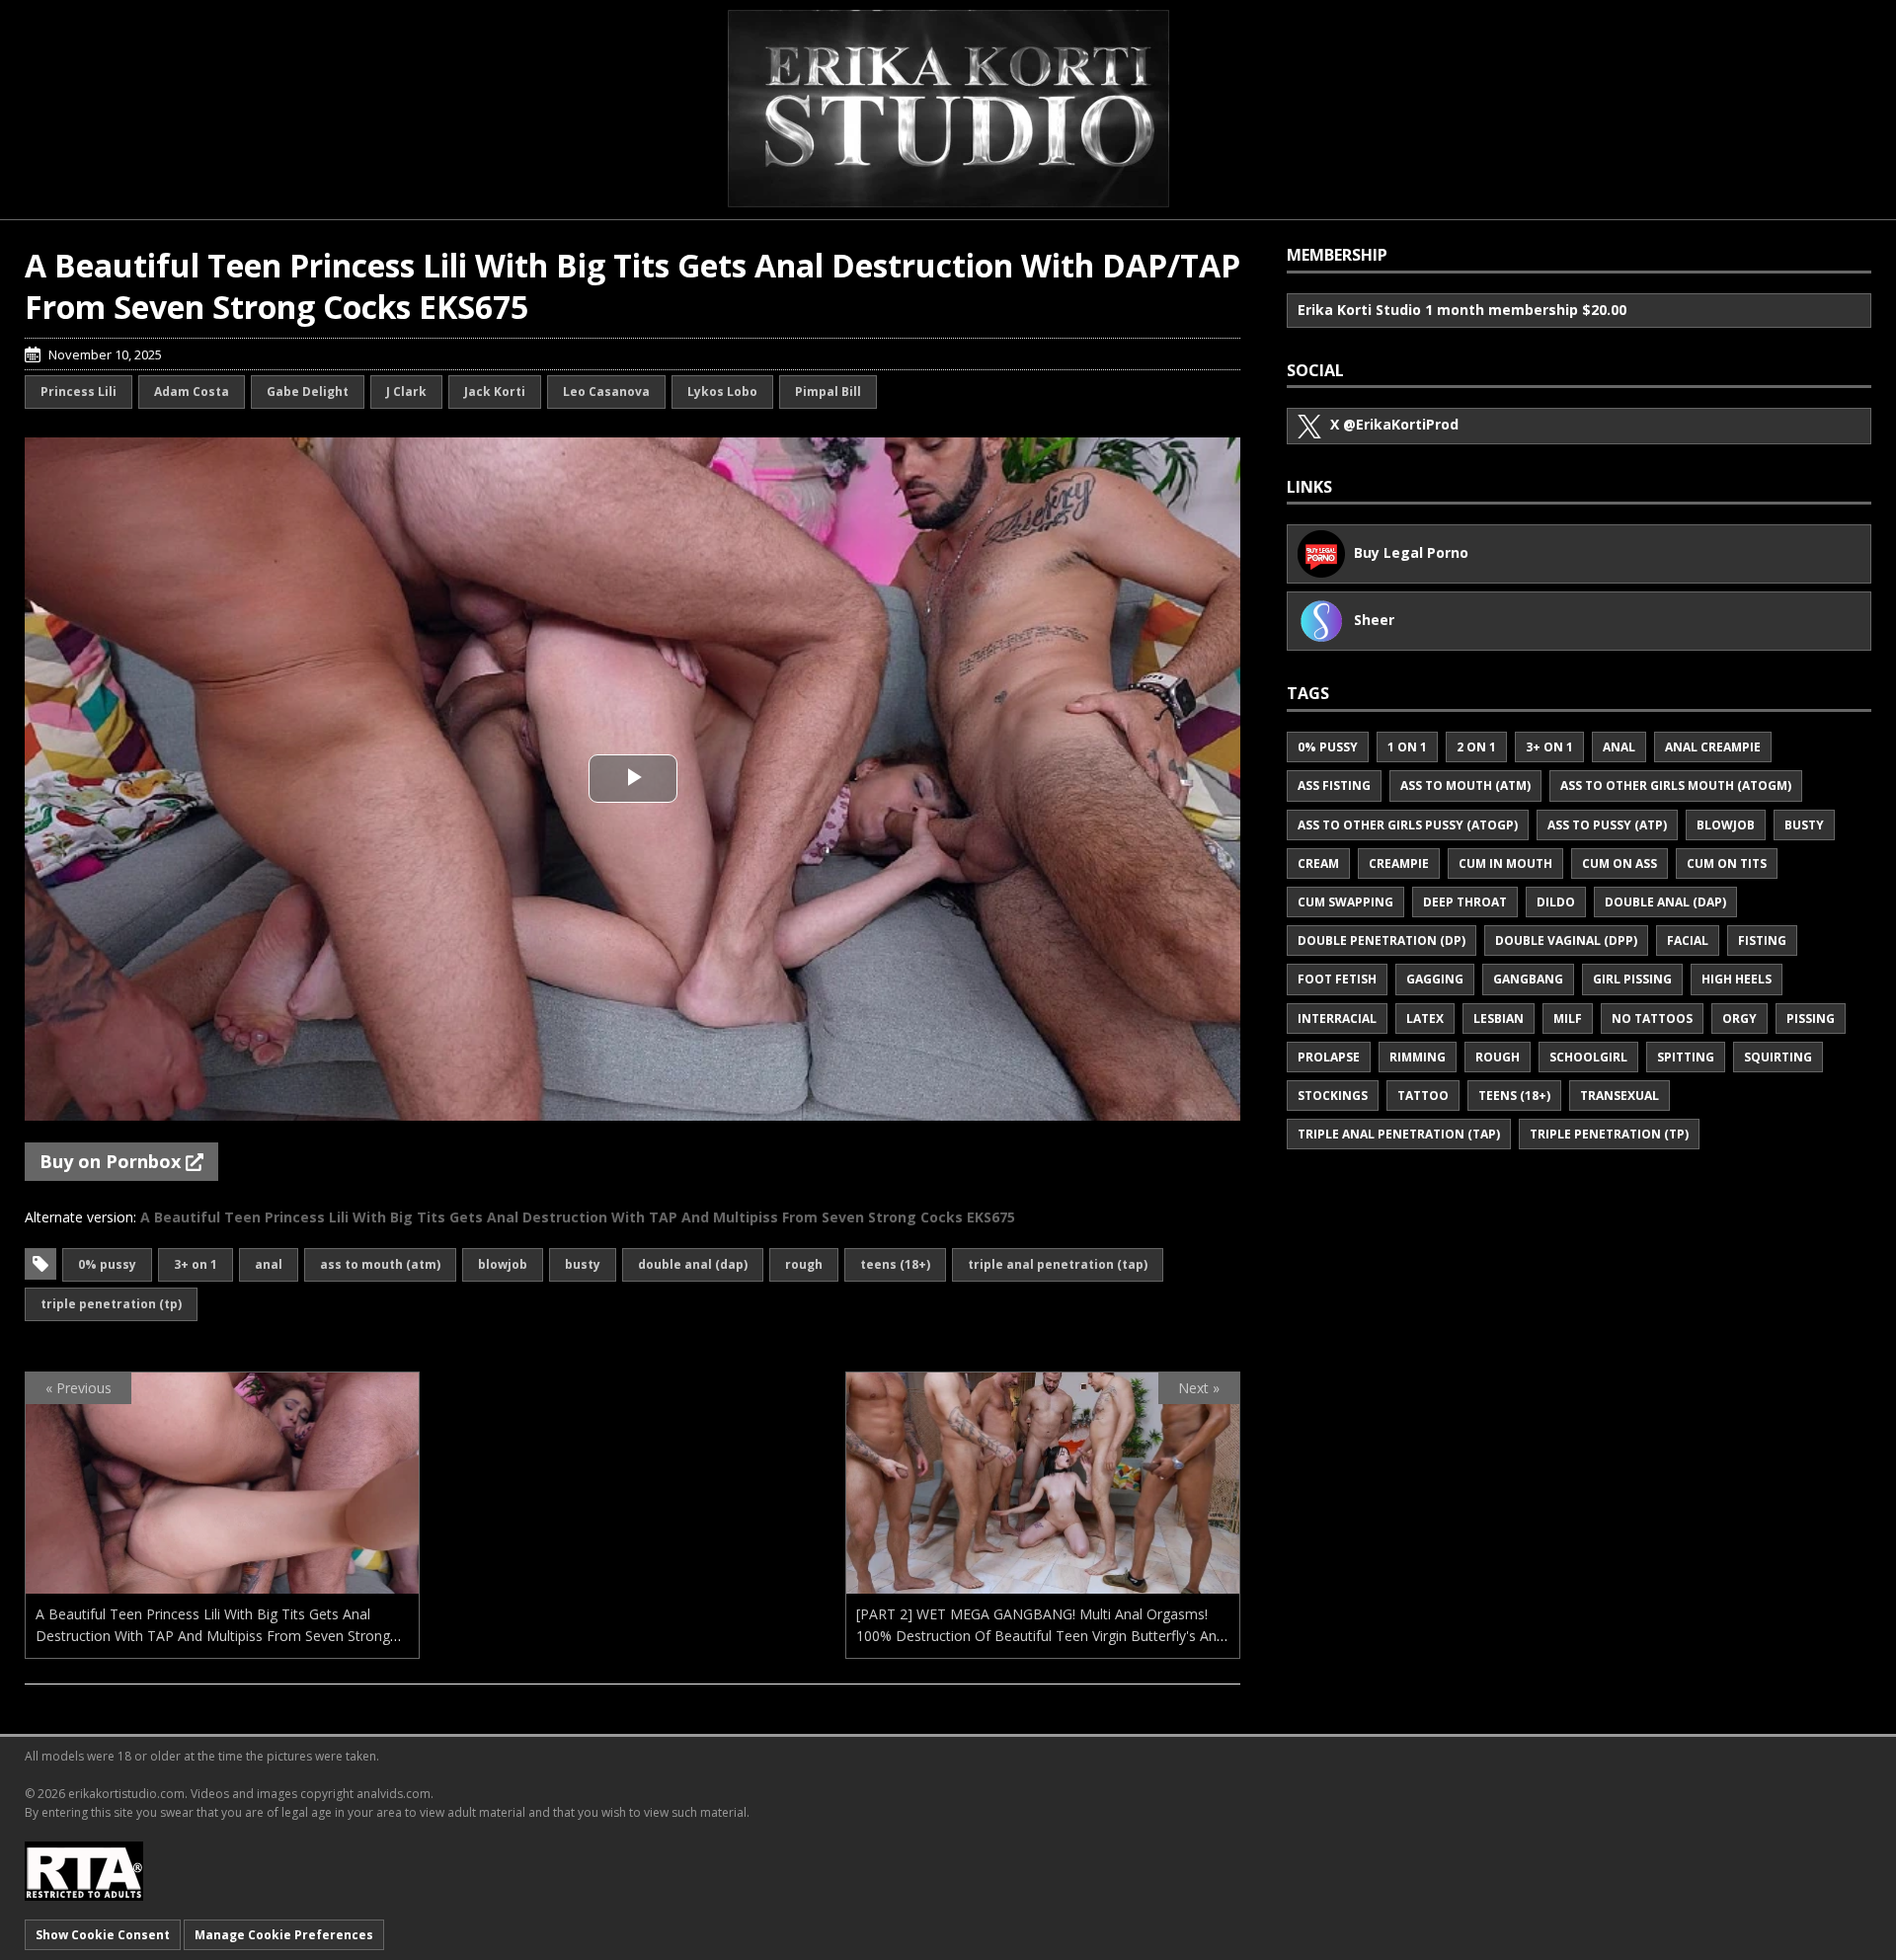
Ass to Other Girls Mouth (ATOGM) (1676, 785)
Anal (269, 1264)
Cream (1318, 863)
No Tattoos (1652, 1019)
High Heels (1737, 979)
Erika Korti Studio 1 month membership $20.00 (1462, 310)
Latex (1425, 1019)
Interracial (1337, 1019)
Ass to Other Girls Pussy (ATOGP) (1408, 825)
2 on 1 (1476, 747)
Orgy (1739, 1019)
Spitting (1686, 1057)
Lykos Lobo (722, 392)
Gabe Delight (308, 392)
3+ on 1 (196, 1264)
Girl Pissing (1632, 979)
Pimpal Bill (828, 392)
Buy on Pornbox (113, 1161)
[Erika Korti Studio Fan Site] (948, 109)
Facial (1688, 941)
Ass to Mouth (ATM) (380, 1264)
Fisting (1762, 941)
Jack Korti (495, 392)
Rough (804, 1264)
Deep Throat (1465, 902)
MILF (1568, 1019)
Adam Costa (192, 392)
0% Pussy (107, 1264)
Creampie (1399, 863)
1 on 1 (1407, 747)
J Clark (406, 392)
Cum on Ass (1619, 863)
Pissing (1811, 1019)
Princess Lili (79, 392)
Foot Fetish (1337, 979)
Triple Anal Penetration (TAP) (1058, 1264)
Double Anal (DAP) (693, 1264)
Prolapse (1329, 1057)
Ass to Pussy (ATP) (1607, 825)
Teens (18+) (895, 1264)
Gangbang (1528, 979)
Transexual (1619, 1096)
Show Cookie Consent (103, 1935)
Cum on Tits (1727, 863)
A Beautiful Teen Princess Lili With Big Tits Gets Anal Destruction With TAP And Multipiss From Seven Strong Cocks (213, 1636)
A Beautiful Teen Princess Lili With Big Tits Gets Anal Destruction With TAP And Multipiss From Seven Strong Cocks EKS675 (578, 1217)
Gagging (1435, 979)
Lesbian (1499, 1019)
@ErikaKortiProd (1394, 424)
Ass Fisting (1334, 785)
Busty (583, 1264)
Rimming (1418, 1057)
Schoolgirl (1588, 1057)
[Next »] (1043, 1581)
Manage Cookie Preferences (284, 1935)
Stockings (1333, 1096)
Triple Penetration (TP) (111, 1304)
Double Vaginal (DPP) (1566, 941)
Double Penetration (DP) (1382, 941)
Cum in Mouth (1505, 863)
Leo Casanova (606, 392)
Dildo (1556, 902)
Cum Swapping (1345, 902)
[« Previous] (222, 1581)
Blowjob (503, 1264)
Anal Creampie (1713, 747)
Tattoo (1423, 1096)
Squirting (1778, 1057)
